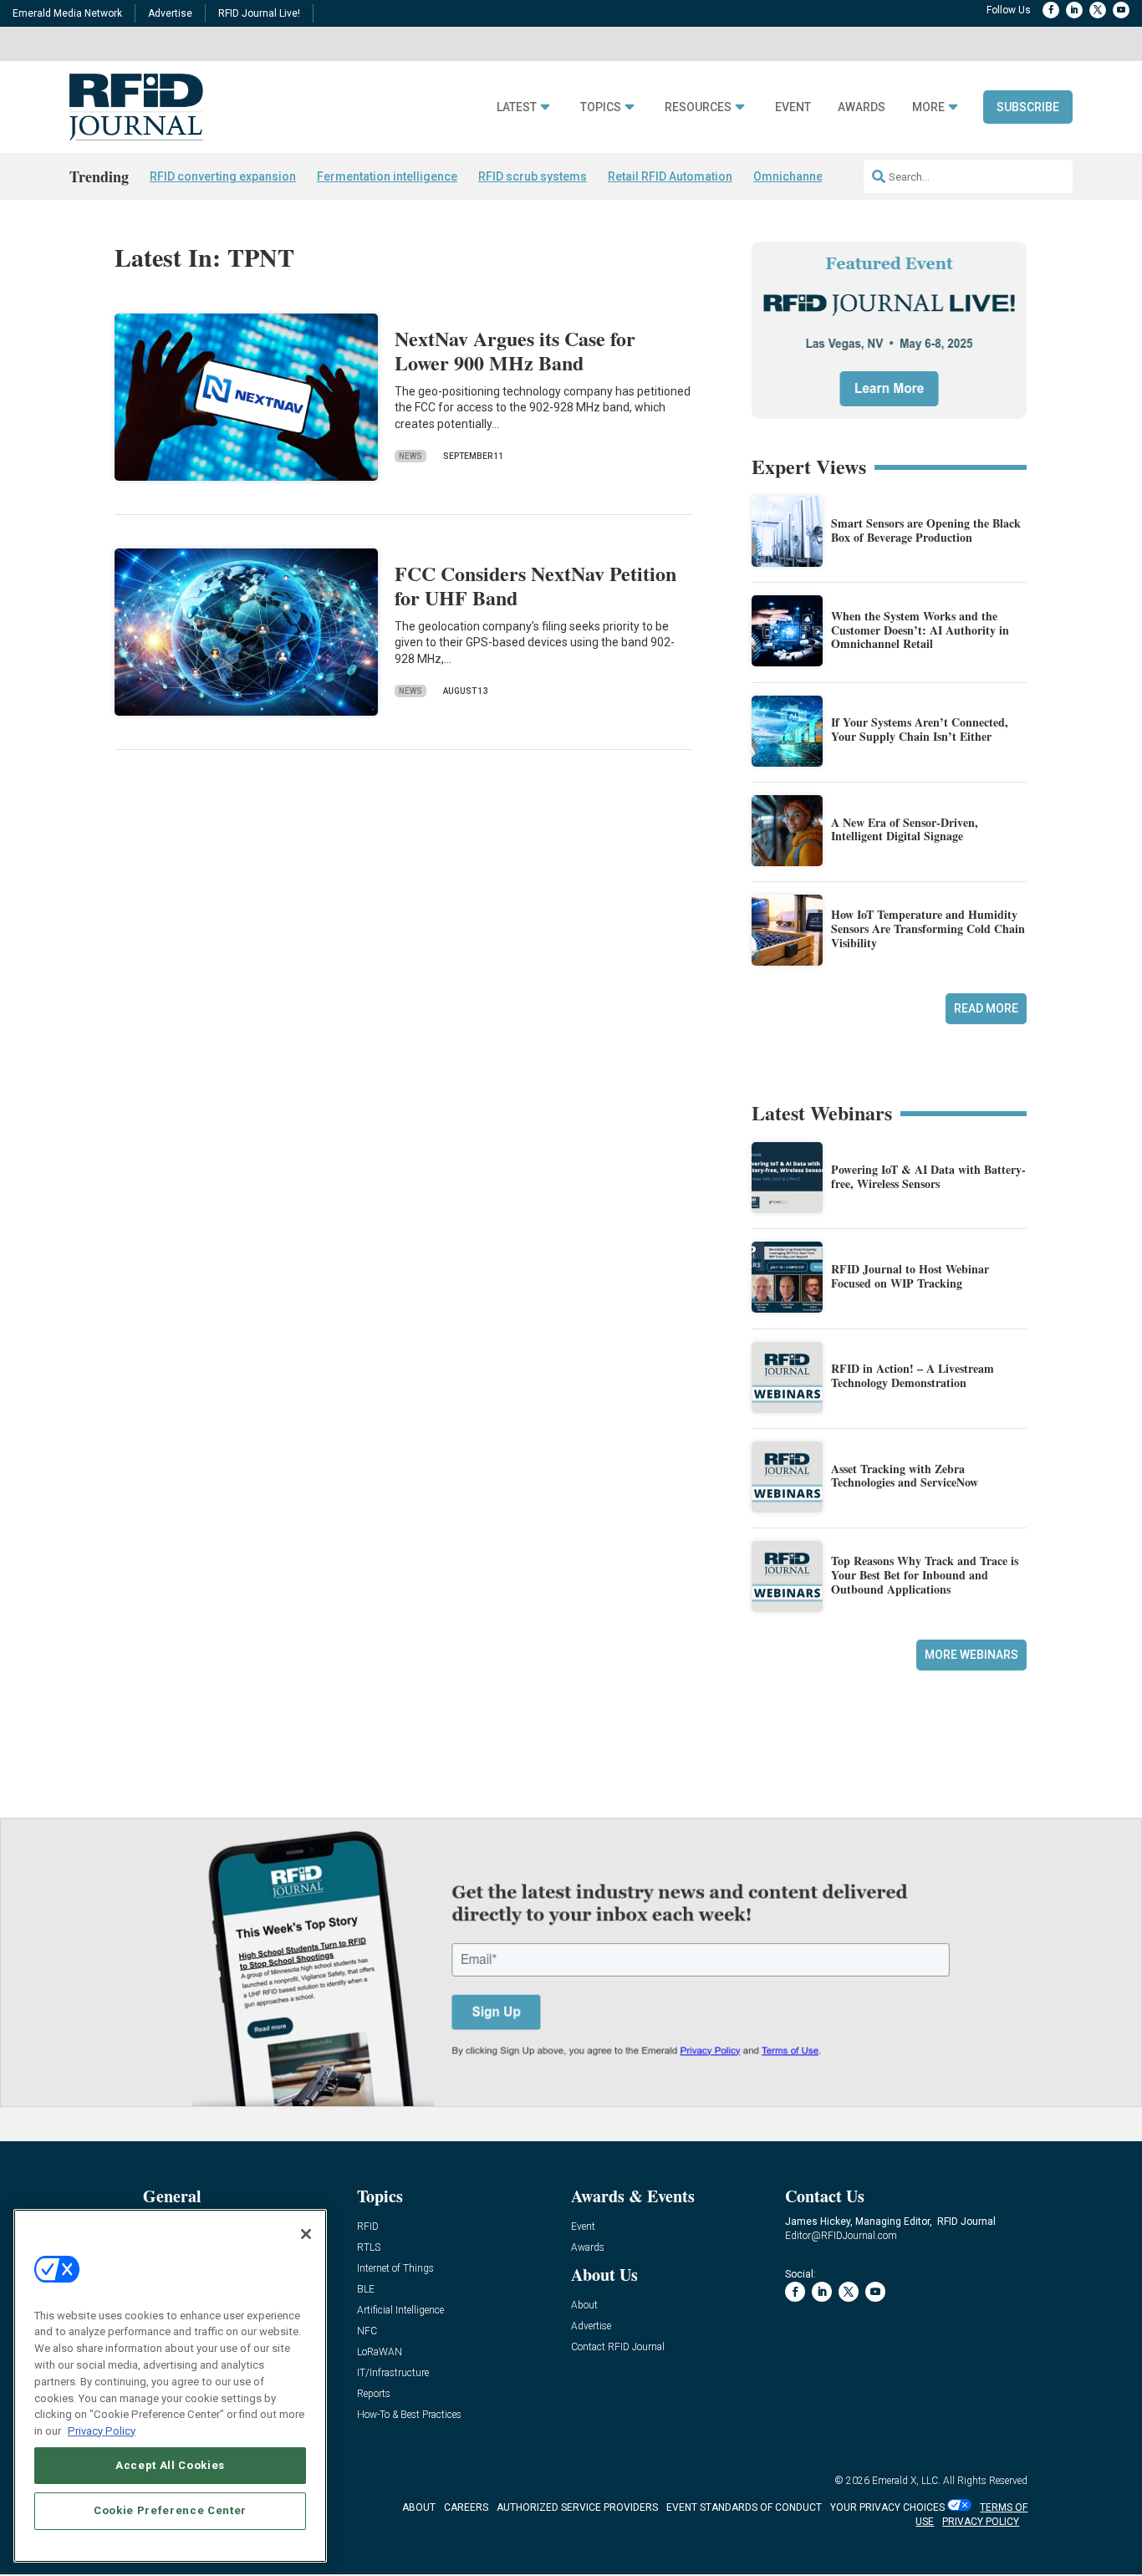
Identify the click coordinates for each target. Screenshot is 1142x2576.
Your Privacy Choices (887, 2507)
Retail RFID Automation (670, 176)
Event (793, 107)
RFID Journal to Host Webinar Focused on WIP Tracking (910, 1276)
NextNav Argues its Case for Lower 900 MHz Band (515, 350)
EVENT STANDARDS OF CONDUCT (744, 2507)
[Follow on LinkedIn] (1074, 10)
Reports (374, 2394)
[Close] (306, 2234)
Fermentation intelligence (387, 176)
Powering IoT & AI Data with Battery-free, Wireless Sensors (928, 1176)
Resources (698, 107)
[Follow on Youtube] (1121, 10)
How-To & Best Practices (409, 2415)
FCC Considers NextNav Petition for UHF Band (535, 585)
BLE (366, 2290)
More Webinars (971, 1655)
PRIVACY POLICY (981, 2522)
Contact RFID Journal (618, 2347)
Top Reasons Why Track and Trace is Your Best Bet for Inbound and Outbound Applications (925, 1575)
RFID (368, 2227)
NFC (367, 2331)
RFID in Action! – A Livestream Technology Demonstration (913, 1375)
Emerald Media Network (67, 13)
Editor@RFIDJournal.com (841, 2236)
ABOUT (419, 2507)
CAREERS (466, 2507)
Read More (986, 1008)
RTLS (369, 2248)
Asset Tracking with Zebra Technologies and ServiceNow (905, 1476)
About (584, 2306)
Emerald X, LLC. (906, 2481)
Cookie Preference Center (170, 2510)
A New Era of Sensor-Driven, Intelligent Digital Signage (905, 829)
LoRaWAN (380, 2352)
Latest (517, 107)
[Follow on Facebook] (1051, 10)
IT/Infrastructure (393, 2373)
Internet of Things (395, 2269)
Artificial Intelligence (400, 2311)
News (410, 456)
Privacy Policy (102, 2430)
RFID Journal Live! (259, 13)
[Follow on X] (1098, 10)
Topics (601, 107)
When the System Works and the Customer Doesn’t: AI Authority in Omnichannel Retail (920, 630)
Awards (862, 107)
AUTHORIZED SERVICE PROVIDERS (577, 2507)
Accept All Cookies (170, 2465)
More (928, 107)
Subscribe (1028, 107)
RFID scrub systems (533, 176)
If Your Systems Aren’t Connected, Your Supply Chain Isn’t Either (920, 729)
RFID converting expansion (223, 176)
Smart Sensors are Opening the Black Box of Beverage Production (926, 530)
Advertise (170, 13)
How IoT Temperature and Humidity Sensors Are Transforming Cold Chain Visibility (928, 928)
